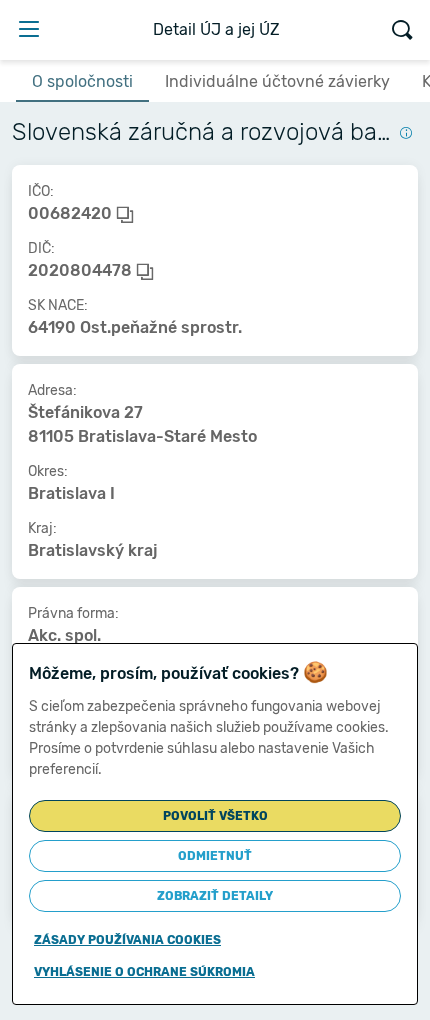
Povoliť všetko (215, 816)
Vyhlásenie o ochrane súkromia (144, 972)
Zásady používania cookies (127, 940)
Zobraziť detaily (215, 896)
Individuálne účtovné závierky (277, 81)
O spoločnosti (82, 81)
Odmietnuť (215, 856)
